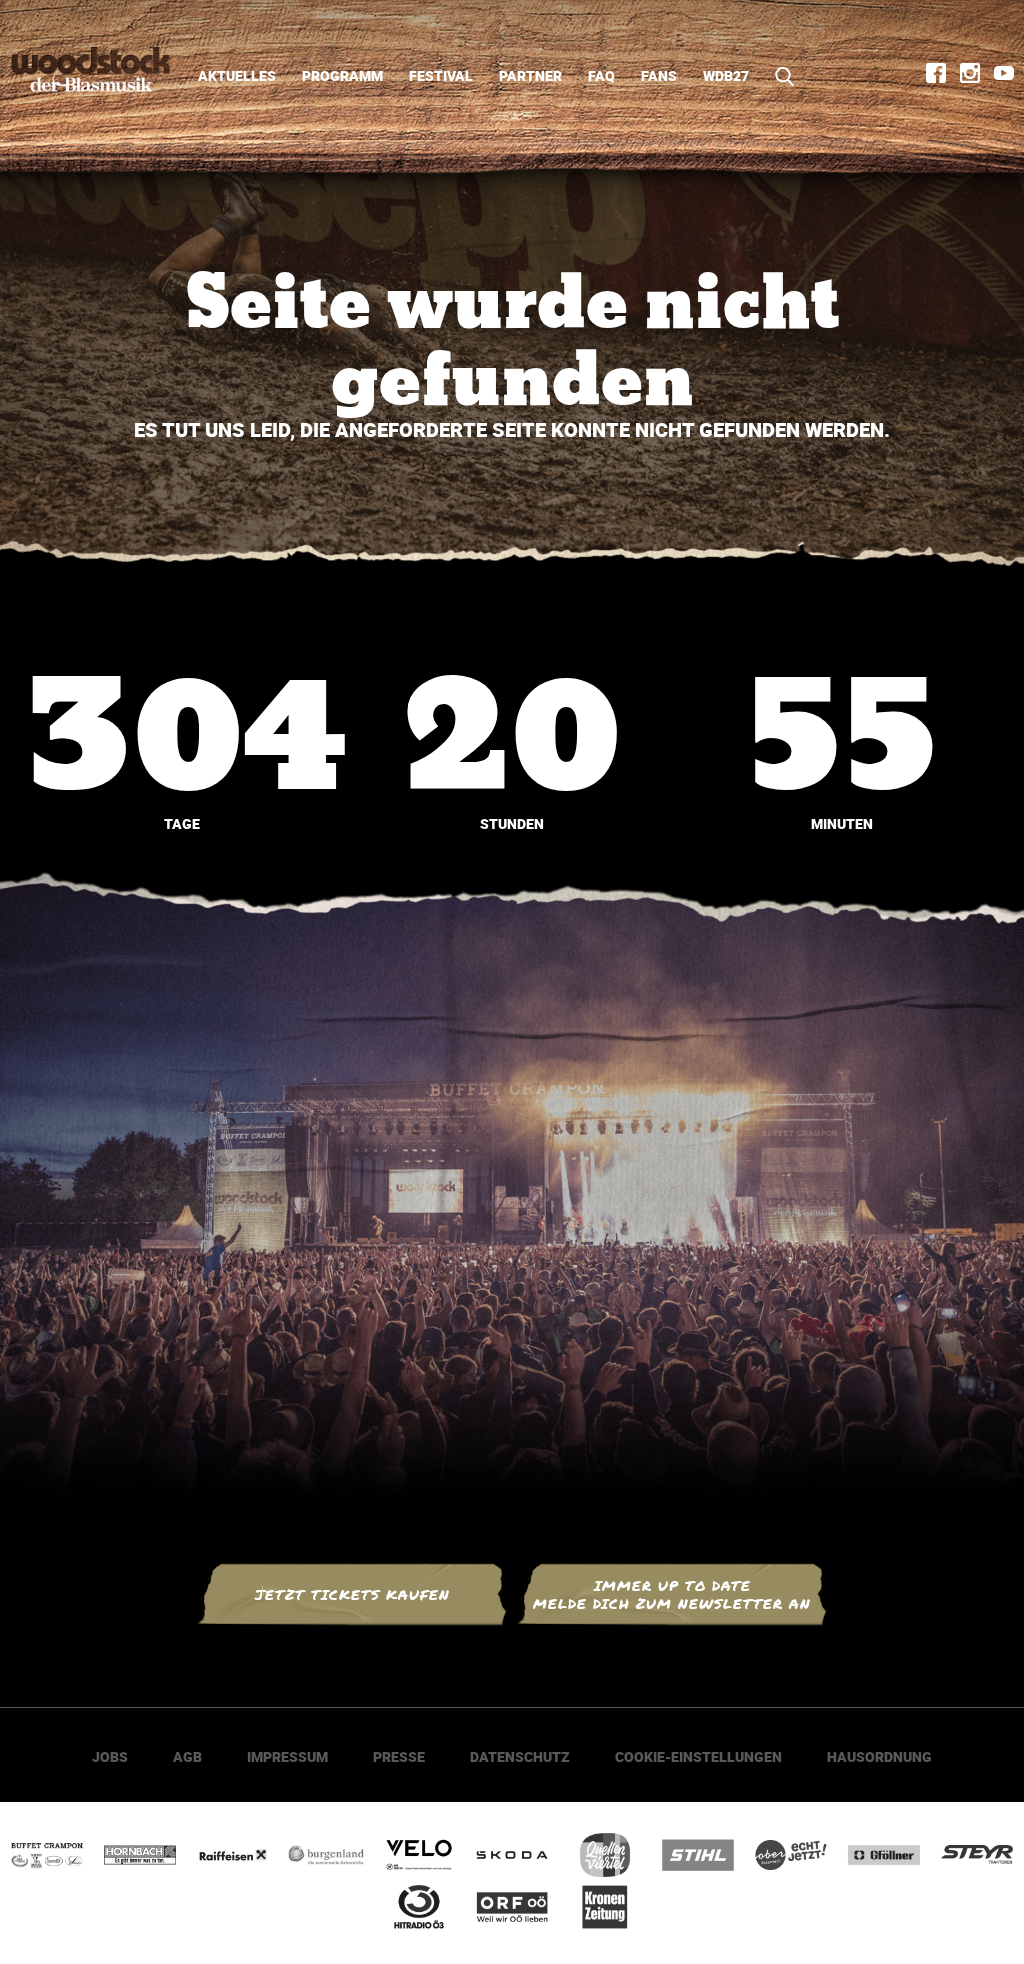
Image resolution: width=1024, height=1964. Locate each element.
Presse (399, 1756)
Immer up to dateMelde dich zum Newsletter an (672, 1594)
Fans (659, 75)
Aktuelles (237, 75)
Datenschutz (520, 1756)
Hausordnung (879, 1756)
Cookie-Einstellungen (698, 1756)
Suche (778, 76)
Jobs (110, 1756)
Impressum (287, 1756)
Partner (530, 75)
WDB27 (726, 75)
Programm (342, 75)
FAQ (601, 75)
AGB (187, 1756)
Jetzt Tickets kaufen (352, 1594)
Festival (441, 75)
